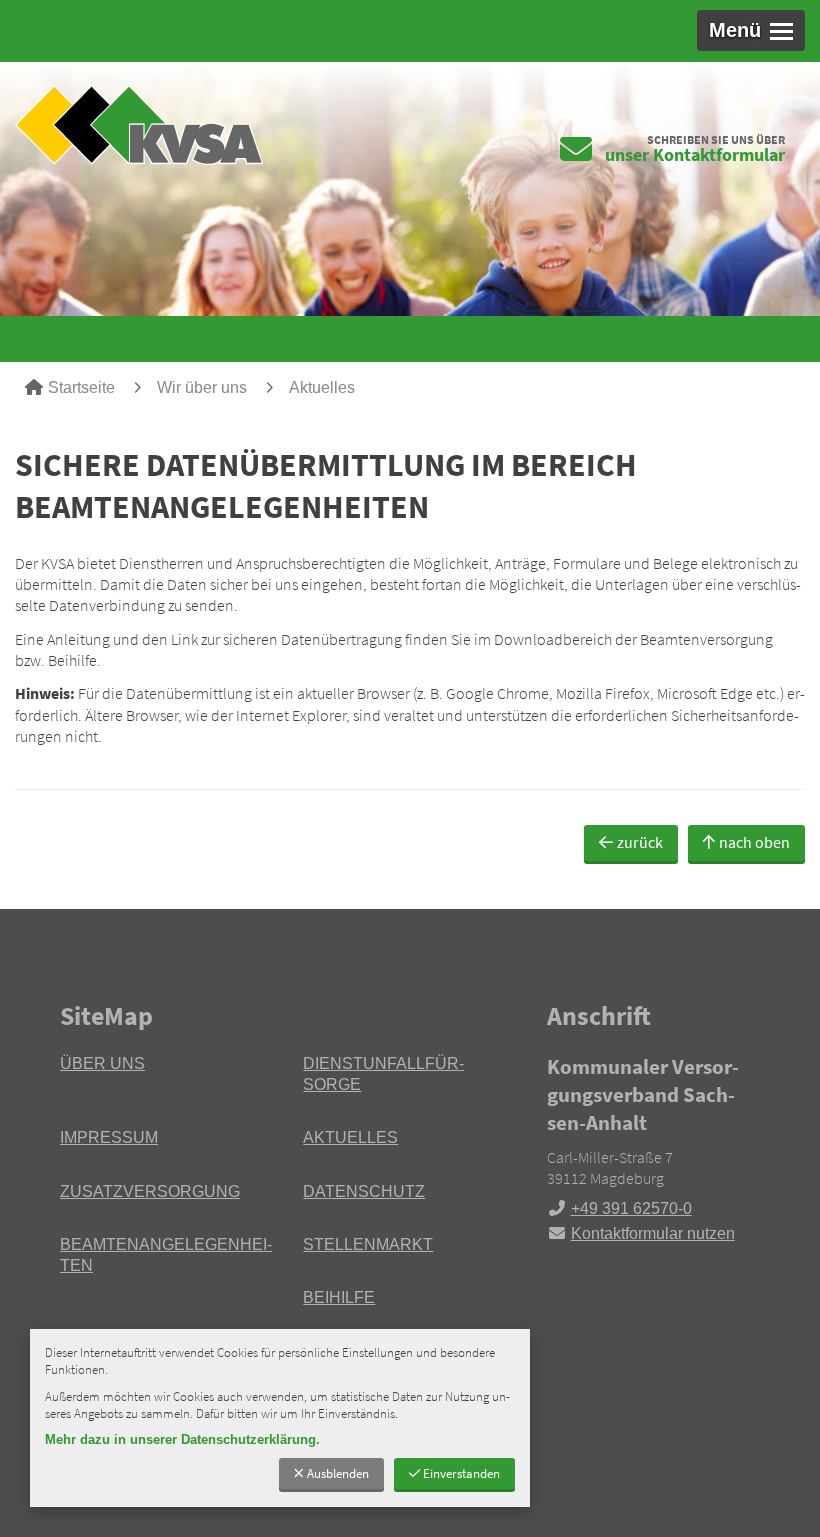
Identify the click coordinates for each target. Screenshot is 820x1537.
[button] (751, 30)
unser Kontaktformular (695, 154)
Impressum (109, 1137)
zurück (640, 842)
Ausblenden (338, 1473)
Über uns (102, 1063)
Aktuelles (322, 387)
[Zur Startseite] (205, 124)
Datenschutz (364, 1191)
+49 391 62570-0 (619, 1208)
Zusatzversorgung (150, 1191)
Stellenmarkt (368, 1244)
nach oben (754, 842)
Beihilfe (339, 1297)
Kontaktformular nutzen (653, 1233)
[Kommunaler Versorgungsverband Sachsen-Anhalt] (653, 1149)
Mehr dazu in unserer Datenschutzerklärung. (182, 1439)
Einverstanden (461, 1473)
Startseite (81, 387)
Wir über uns (202, 387)
